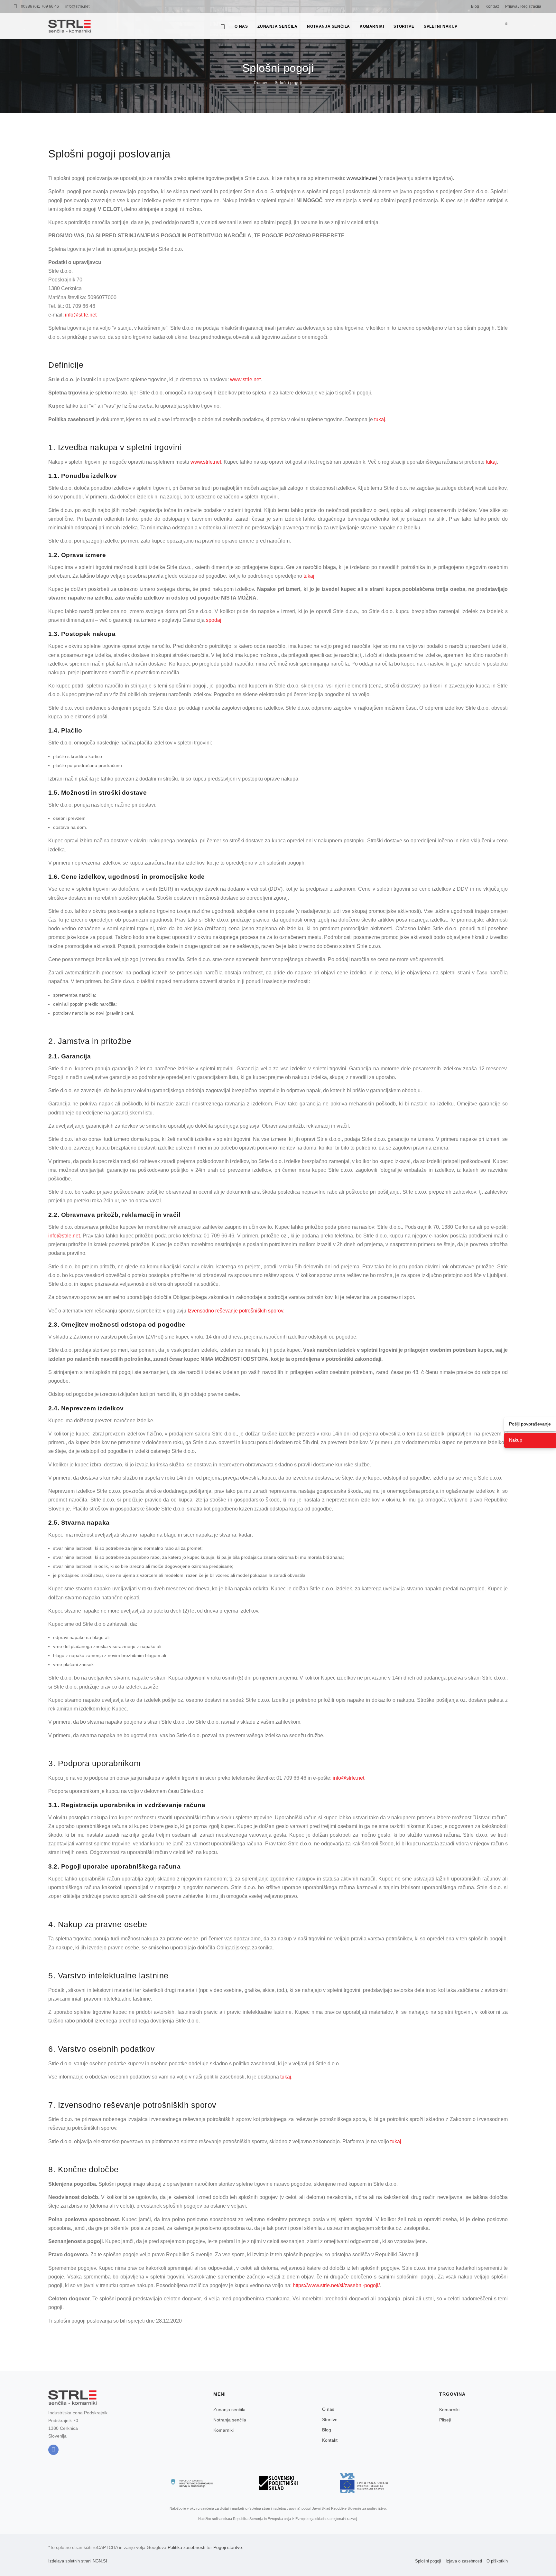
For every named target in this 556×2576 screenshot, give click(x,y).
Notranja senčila (329, 26)
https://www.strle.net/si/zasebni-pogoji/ (336, 2285)
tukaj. (310, 576)
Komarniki (372, 26)
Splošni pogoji (288, 83)
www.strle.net (245, 379)
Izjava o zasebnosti (464, 2561)
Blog (475, 6)
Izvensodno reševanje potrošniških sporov (235, 1311)
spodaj (214, 620)
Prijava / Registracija (523, 6)
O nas (241, 26)
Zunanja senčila (277, 26)
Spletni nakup (441, 26)
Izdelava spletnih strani (70, 2561)
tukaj (380, 419)
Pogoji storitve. (228, 2547)
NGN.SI (100, 2561)
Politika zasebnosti (186, 2547)
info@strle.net (77, 6)
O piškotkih (497, 2561)
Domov (261, 83)
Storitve (404, 26)
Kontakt (492, 6)
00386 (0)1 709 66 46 (40, 6)
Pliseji (445, 2420)
